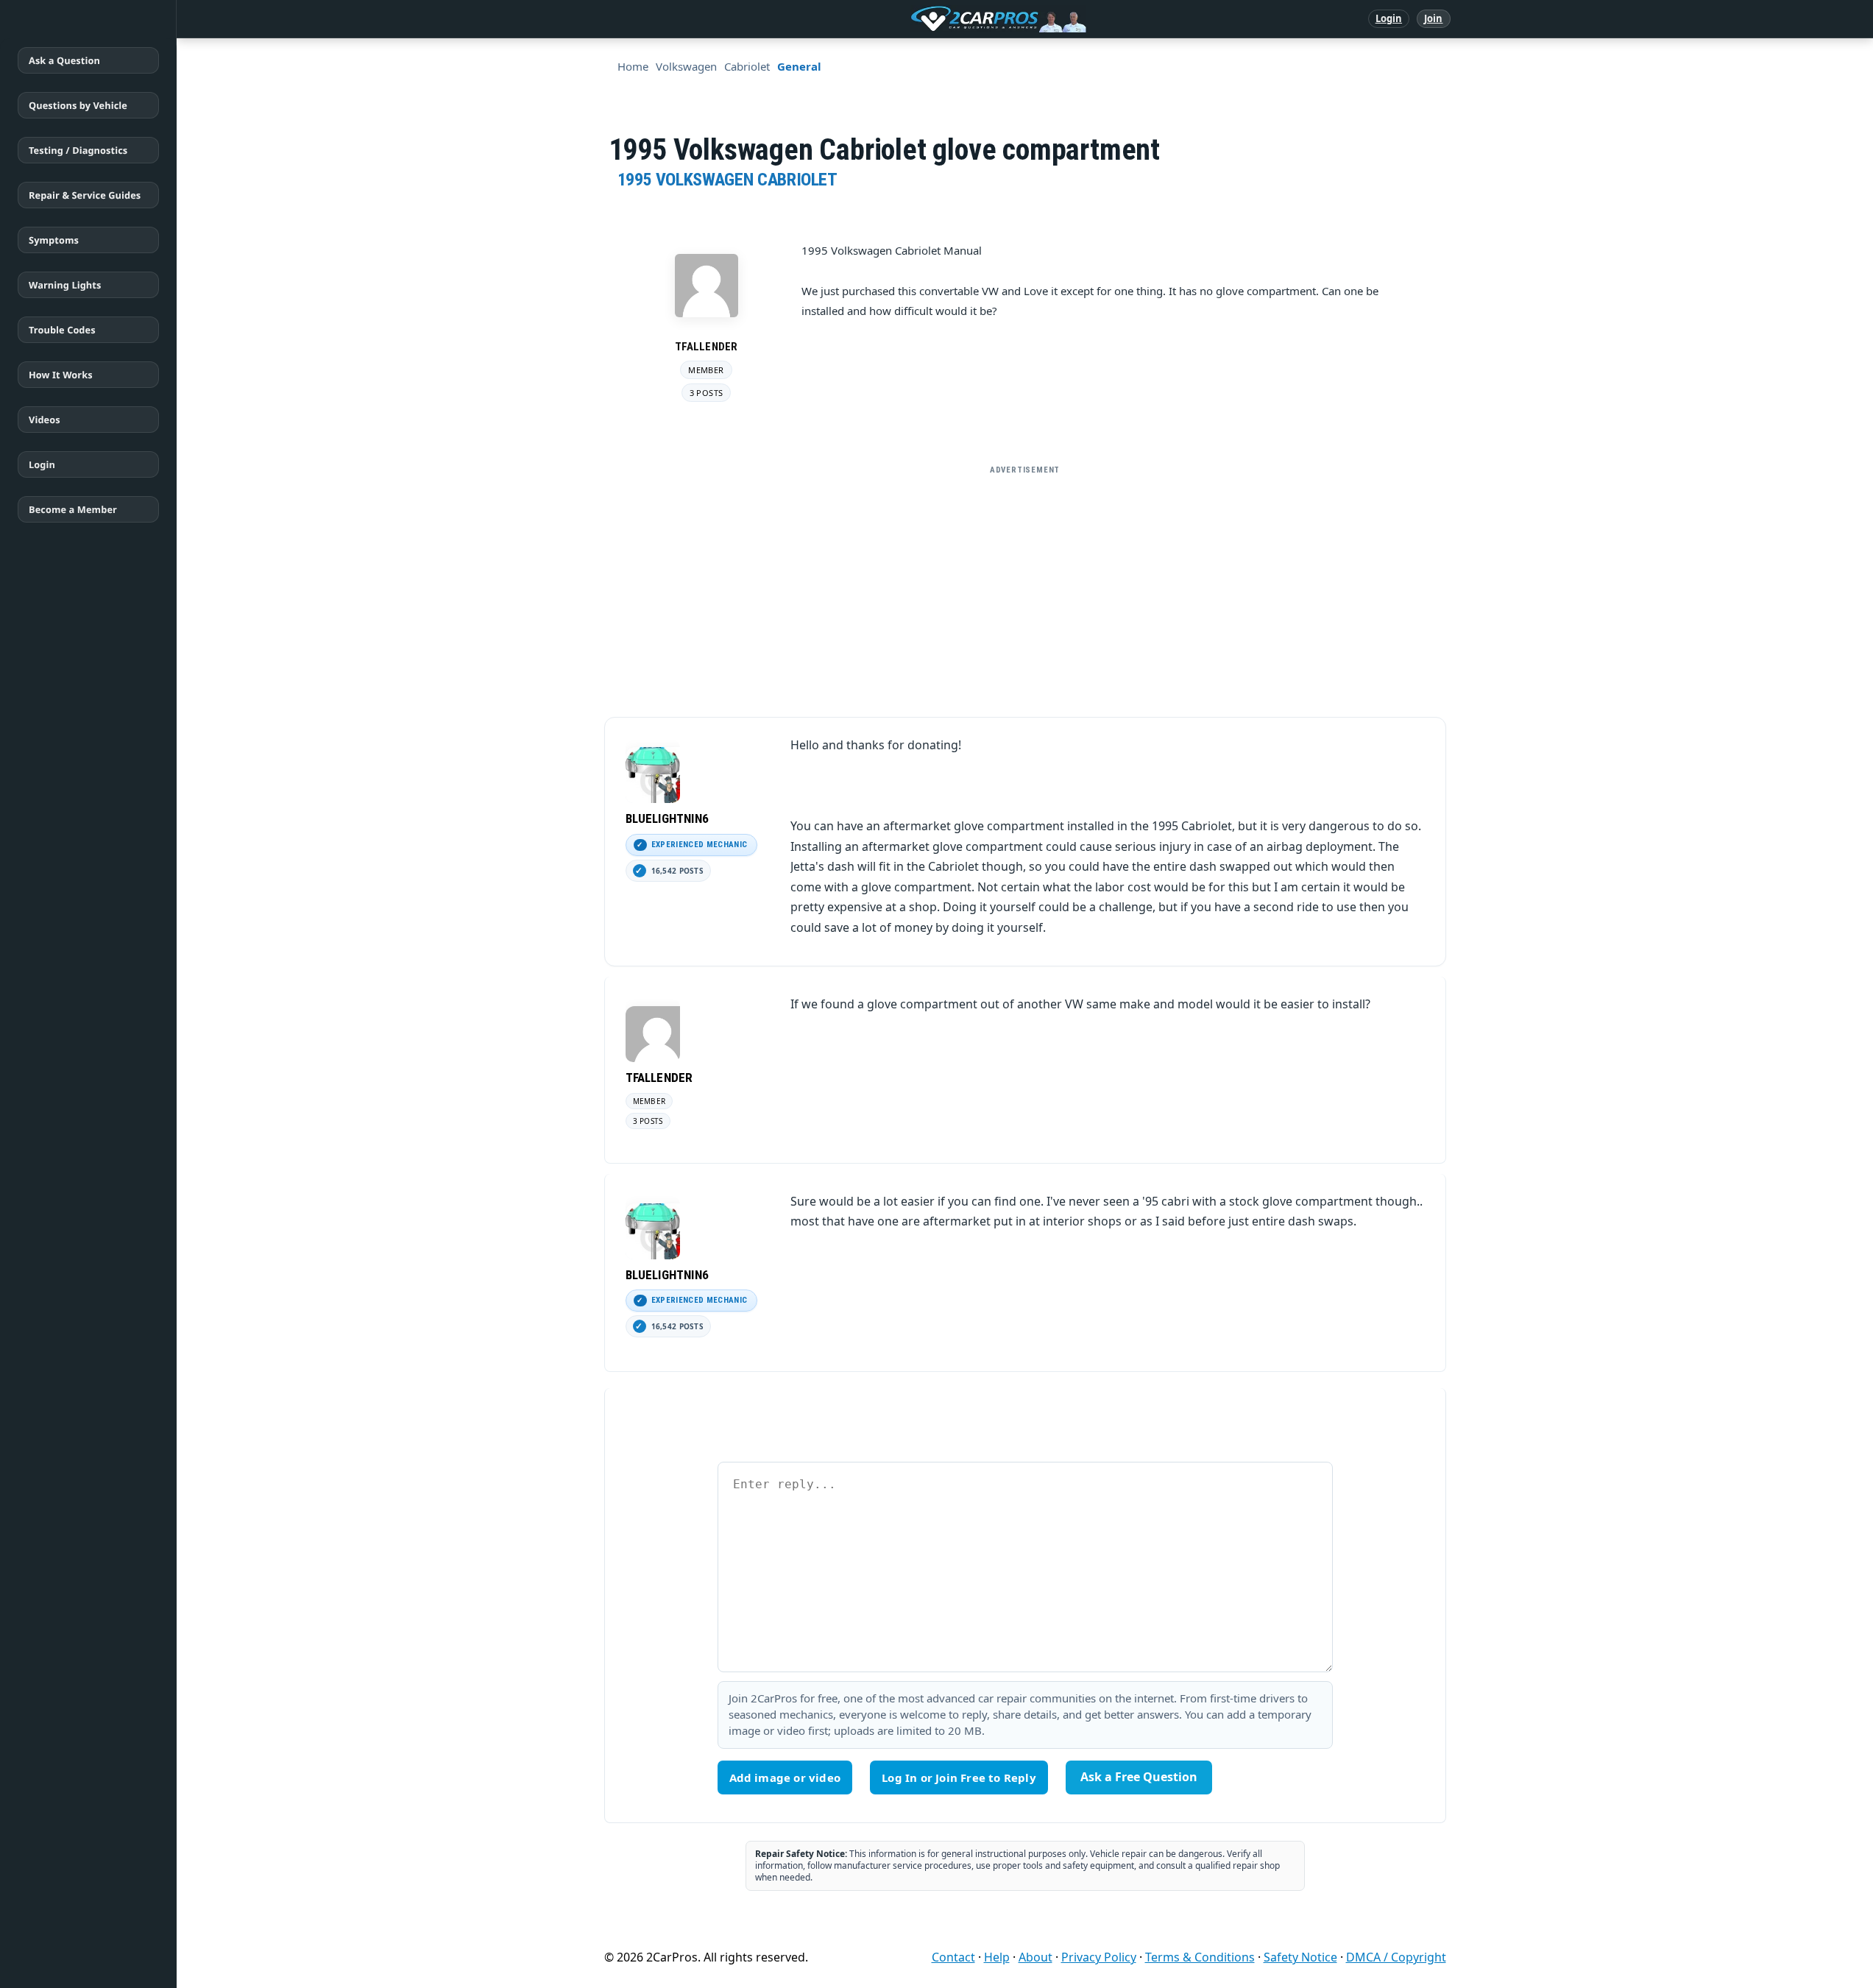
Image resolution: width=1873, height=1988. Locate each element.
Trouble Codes (62, 330)
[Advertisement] (1025, 585)
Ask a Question (64, 60)
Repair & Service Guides (85, 195)
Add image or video (785, 1777)
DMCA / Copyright (1396, 1957)
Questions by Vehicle (78, 105)
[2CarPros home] (922, 19)
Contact (953, 1957)
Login (1389, 18)
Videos (45, 420)
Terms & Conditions (1200, 1957)
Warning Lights (65, 285)
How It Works (61, 375)
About (1035, 1957)
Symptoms (54, 240)
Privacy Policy (1099, 1957)
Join (1433, 18)
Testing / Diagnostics (78, 150)
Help (997, 1957)
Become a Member (73, 509)
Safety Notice (1300, 1957)
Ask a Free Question (1139, 1777)
